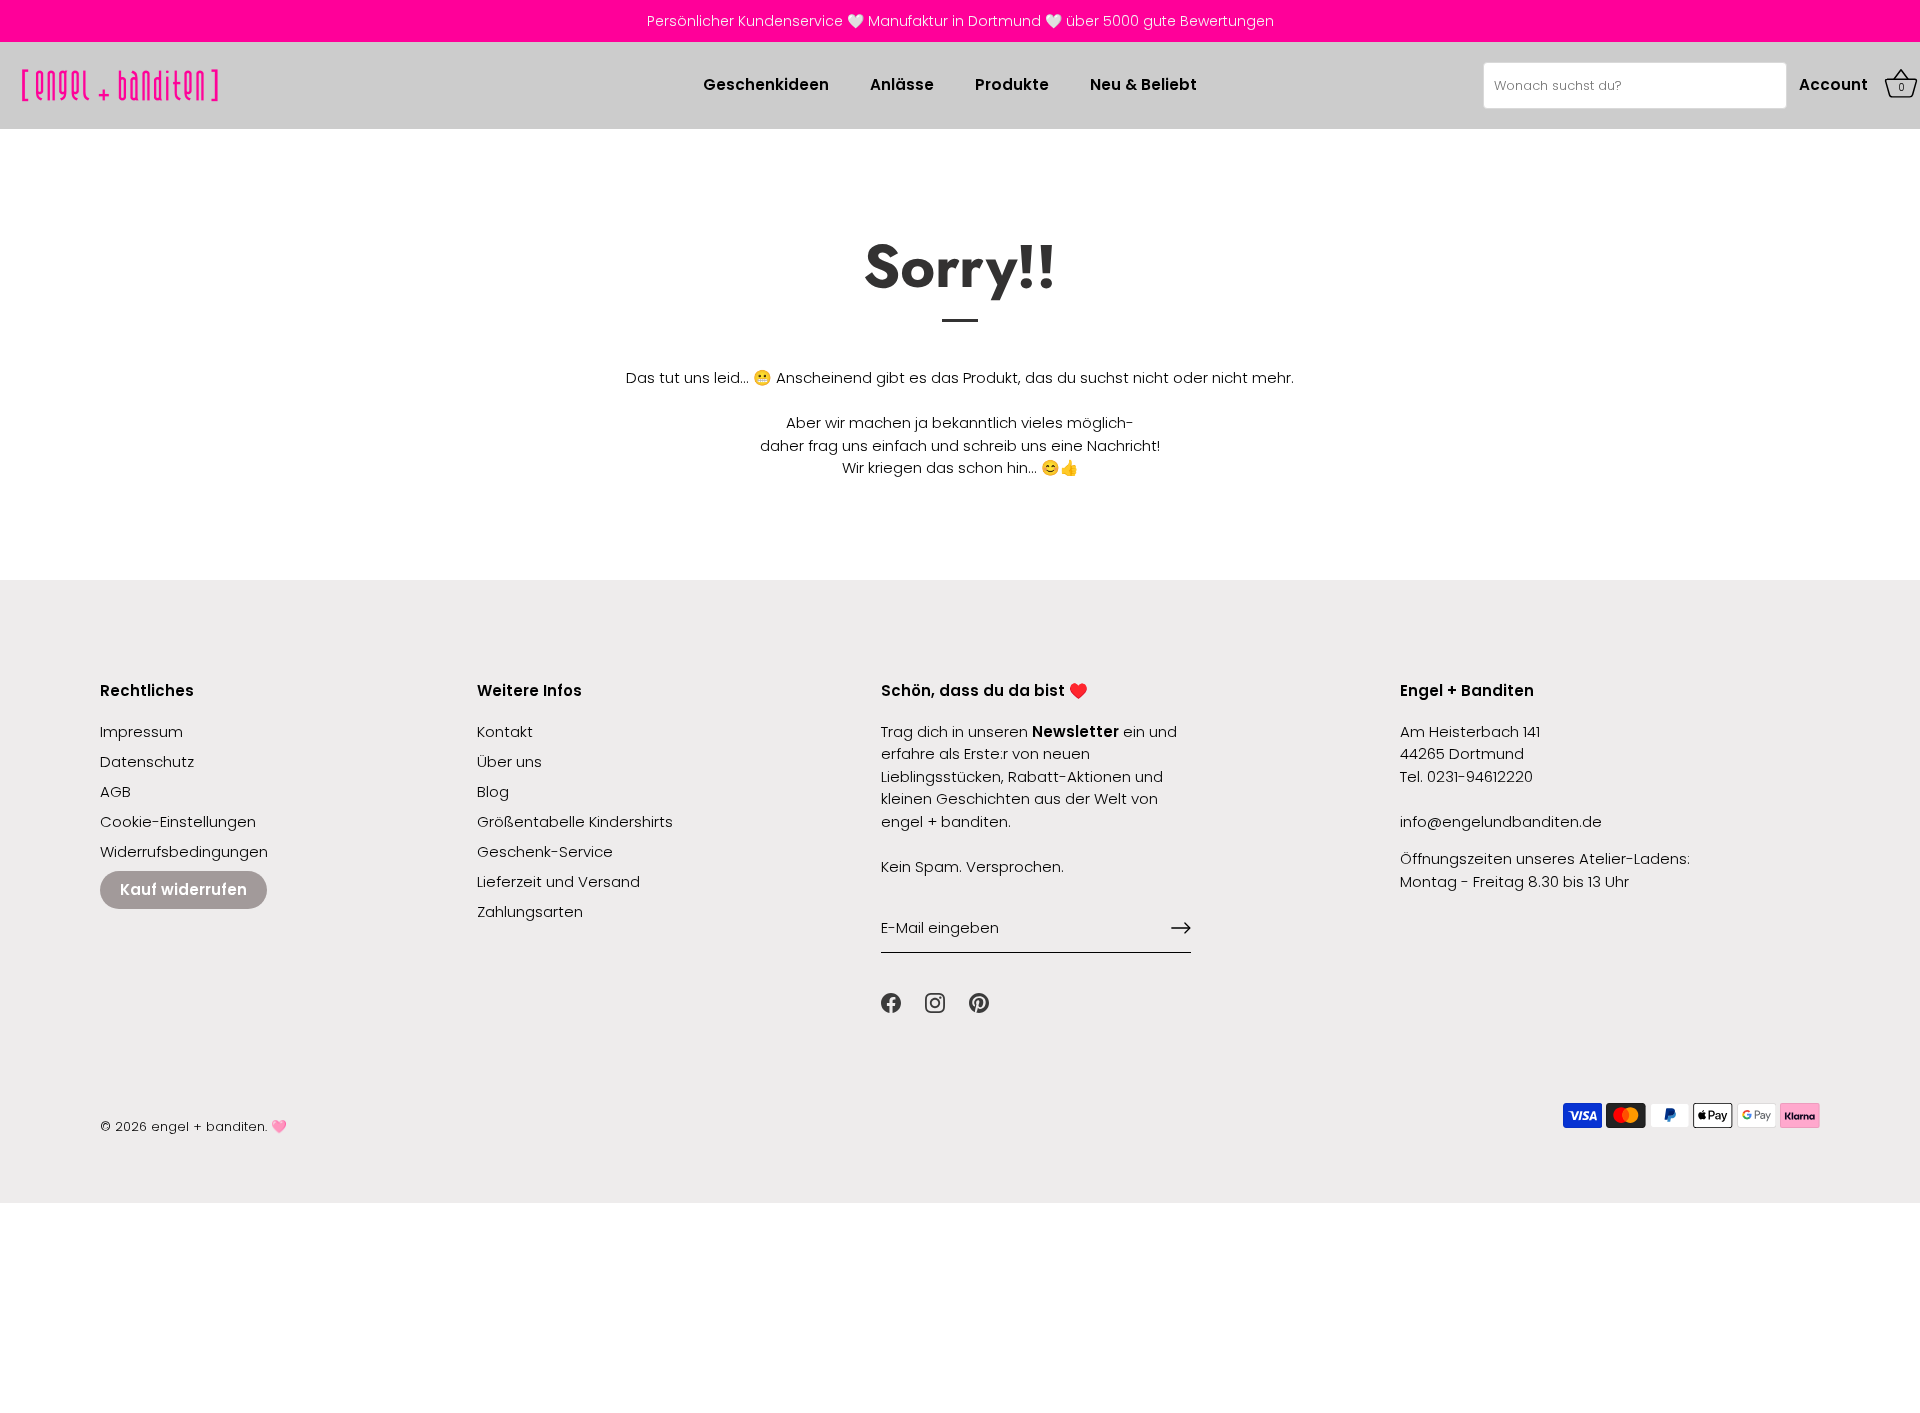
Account (1833, 84)
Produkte (1012, 84)
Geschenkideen (766, 84)
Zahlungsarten (530, 911)
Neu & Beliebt (1143, 84)
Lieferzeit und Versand (558, 881)
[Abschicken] (1181, 928)
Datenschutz (147, 761)
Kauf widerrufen (183, 889)
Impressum (141, 731)
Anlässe (902, 84)
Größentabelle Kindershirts (575, 821)
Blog (493, 791)
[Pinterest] (979, 1001)
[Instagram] (935, 1001)
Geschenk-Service (545, 851)
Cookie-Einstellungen (178, 821)
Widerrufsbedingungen (184, 851)
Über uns (509, 761)
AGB (115, 791)
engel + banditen (208, 1126)
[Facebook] (891, 1001)
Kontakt (505, 731)
